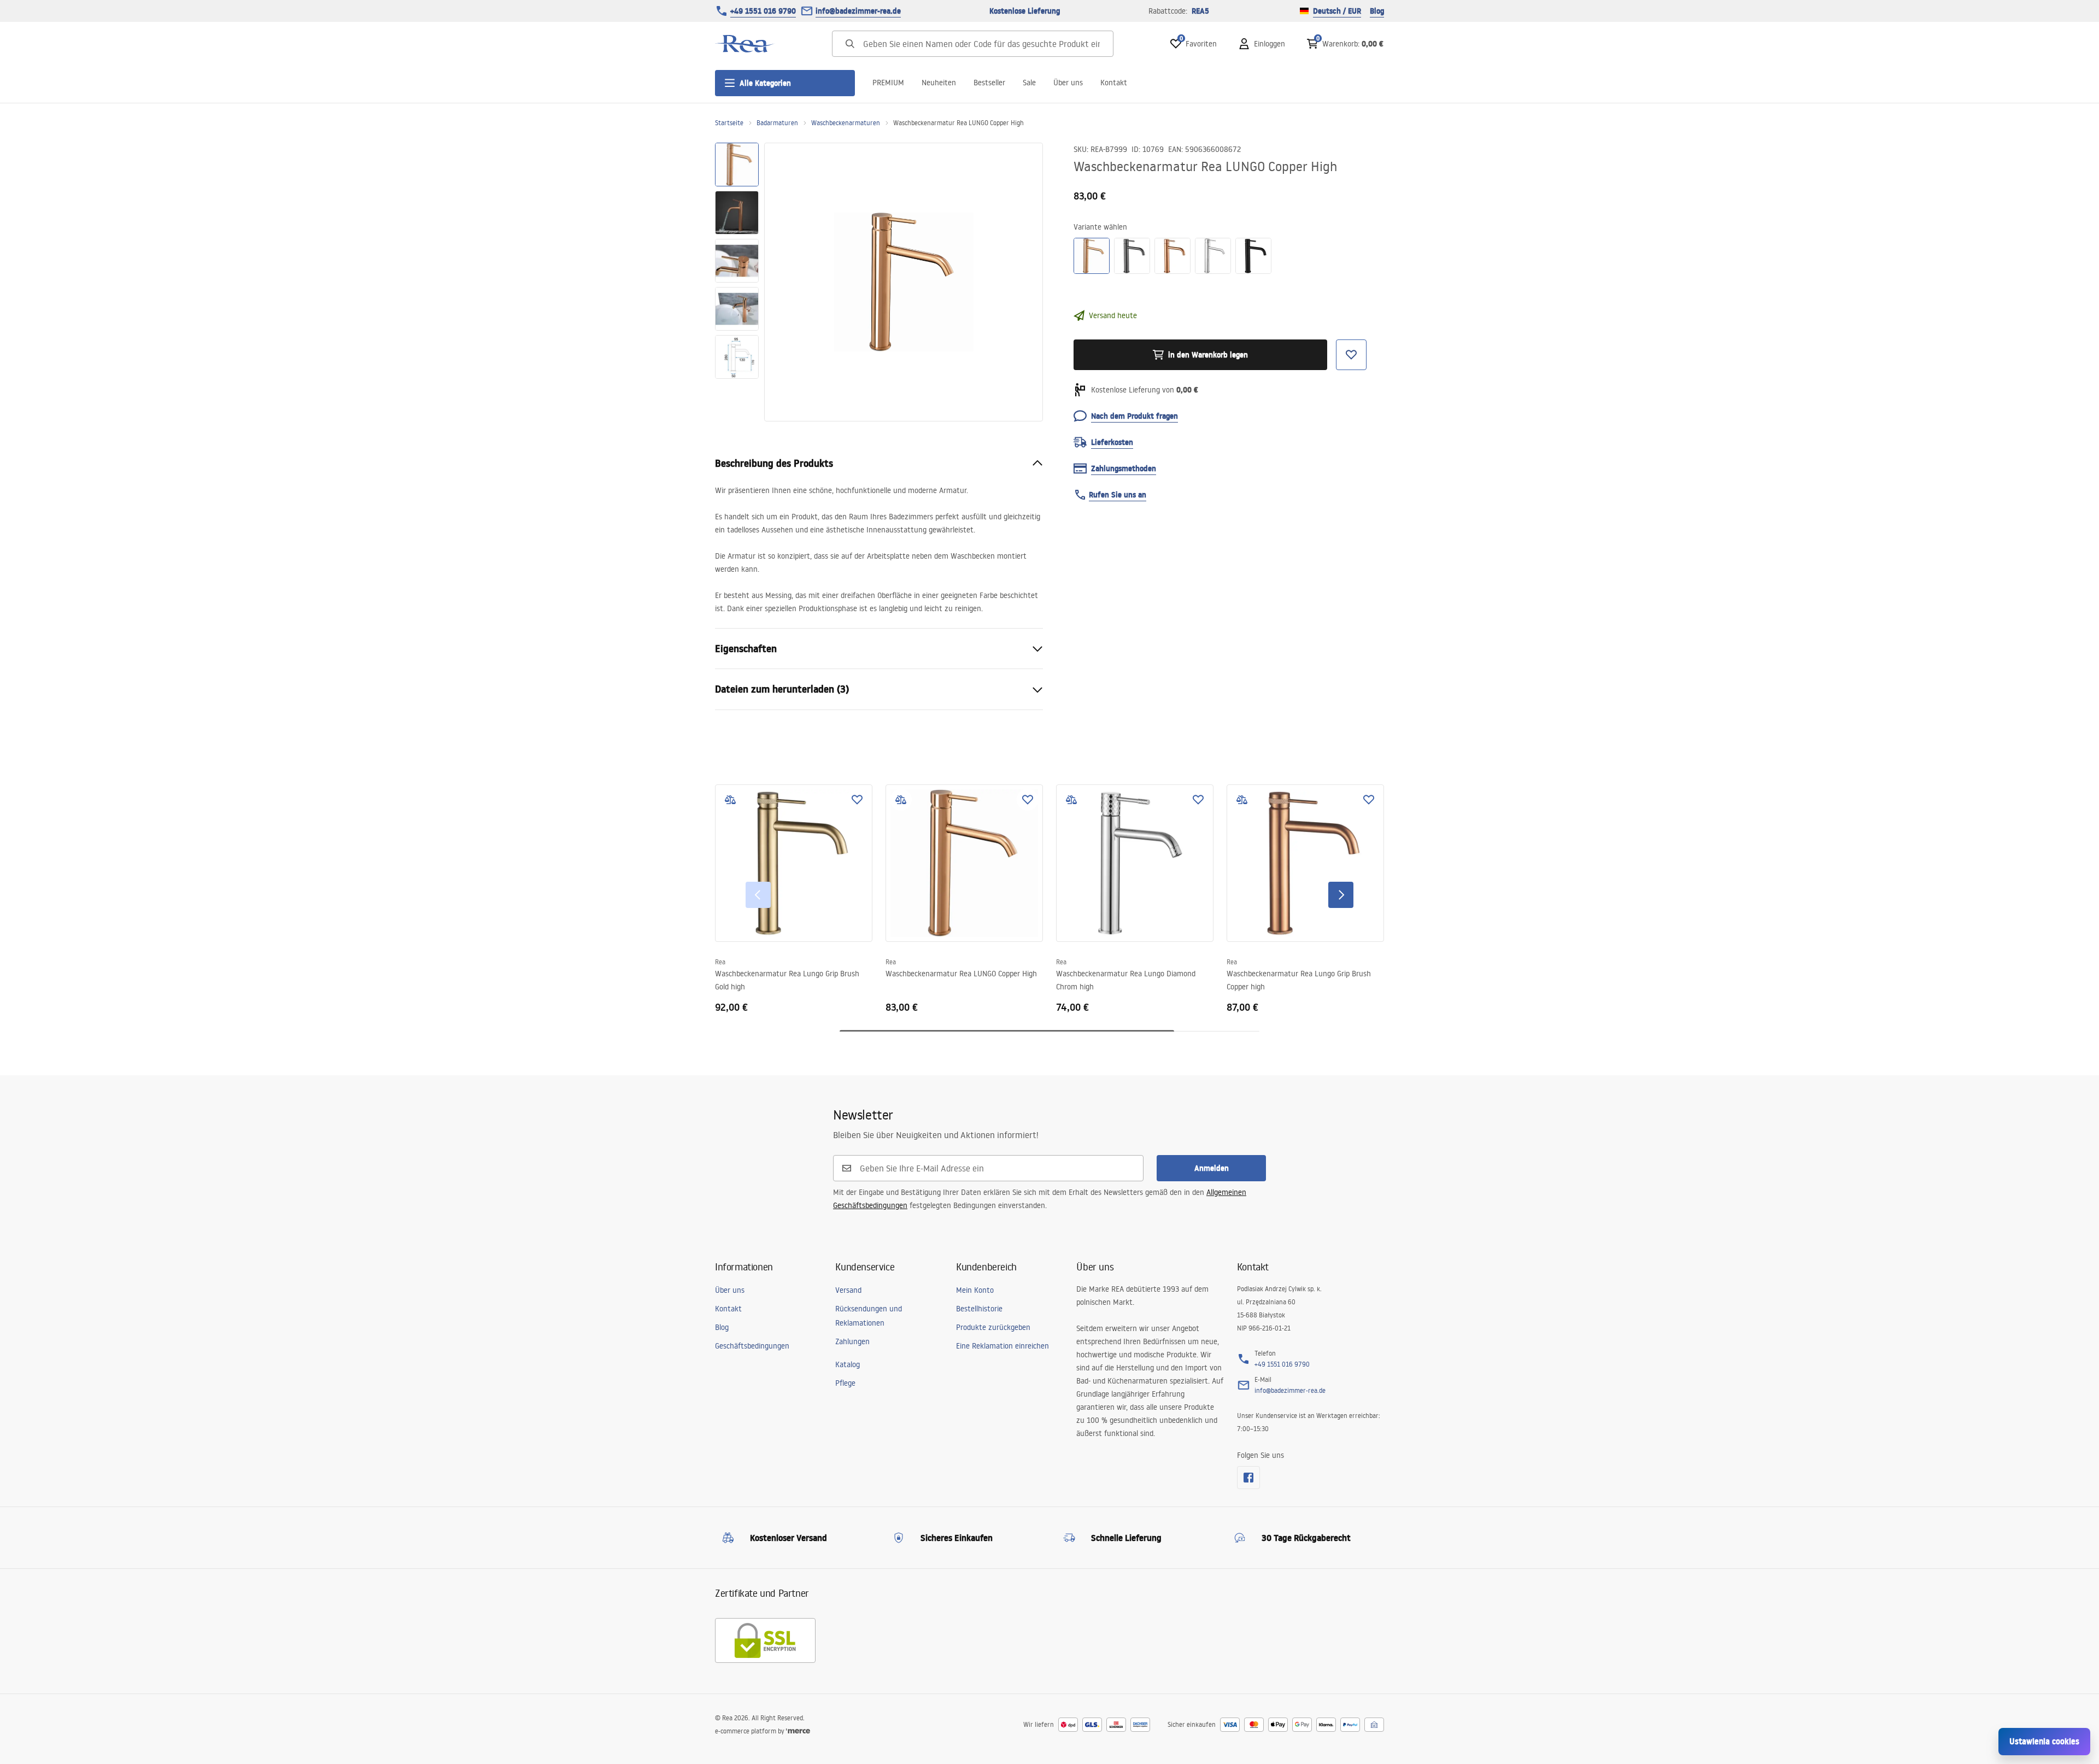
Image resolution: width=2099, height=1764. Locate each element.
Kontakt (1114, 83)
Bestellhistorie (979, 1309)
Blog (1377, 11)
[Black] (1253, 256)
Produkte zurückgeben (993, 1327)
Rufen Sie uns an (1118, 495)
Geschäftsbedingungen (752, 1346)
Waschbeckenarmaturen (846, 123)
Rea (720, 962)
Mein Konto (975, 1290)
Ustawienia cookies (2044, 1741)
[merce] (798, 1731)
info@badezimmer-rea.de (858, 11)
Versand (848, 1290)
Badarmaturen (777, 123)
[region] (737, 282)
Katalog (848, 1364)
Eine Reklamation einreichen (1002, 1346)
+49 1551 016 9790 (763, 11)
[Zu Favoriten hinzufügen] (857, 800)
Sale (1029, 83)
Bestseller (989, 83)
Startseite (729, 123)
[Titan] (1132, 256)
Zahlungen (852, 1341)
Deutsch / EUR (1337, 11)
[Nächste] (1341, 895)
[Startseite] (745, 44)
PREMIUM (888, 83)
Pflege (845, 1383)
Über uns (1068, 83)
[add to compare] (730, 800)
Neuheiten (939, 83)
